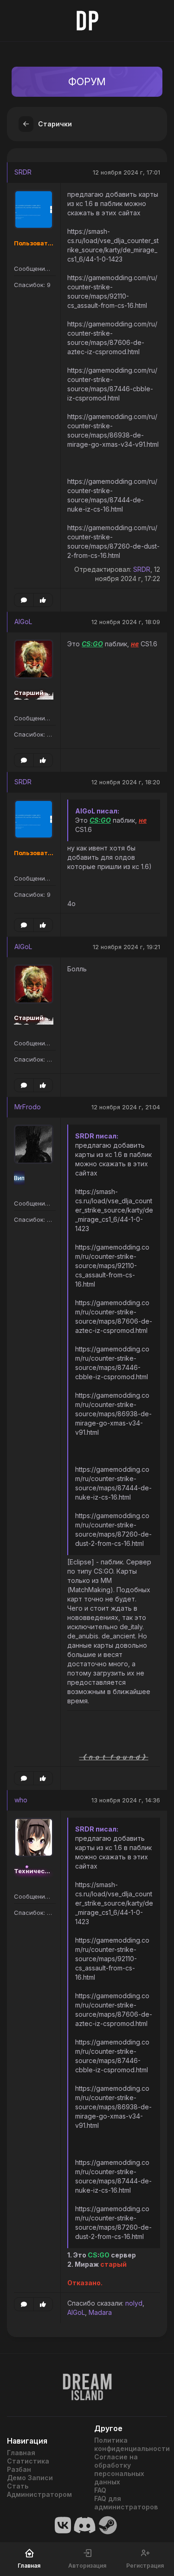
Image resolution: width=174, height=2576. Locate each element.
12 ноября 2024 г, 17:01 (126, 172)
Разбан (19, 2469)
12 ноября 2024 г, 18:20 (126, 782)
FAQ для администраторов (126, 2503)
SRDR (23, 172)
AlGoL (23, 622)
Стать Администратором (39, 2490)
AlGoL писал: (97, 811)
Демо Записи (30, 2478)
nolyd (134, 2303)
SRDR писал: (97, 1136)
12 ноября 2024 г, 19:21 (126, 947)
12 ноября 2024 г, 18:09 (126, 622)
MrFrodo (28, 1107)
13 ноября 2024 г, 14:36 (126, 1800)
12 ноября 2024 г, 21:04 (126, 1107)
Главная (21, 2453)
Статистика (28, 2461)
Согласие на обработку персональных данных (119, 2469)
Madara (100, 2312)
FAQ (100, 2490)
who (21, 1800)
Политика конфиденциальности (131, 2444)
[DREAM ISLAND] (87, 2382)
